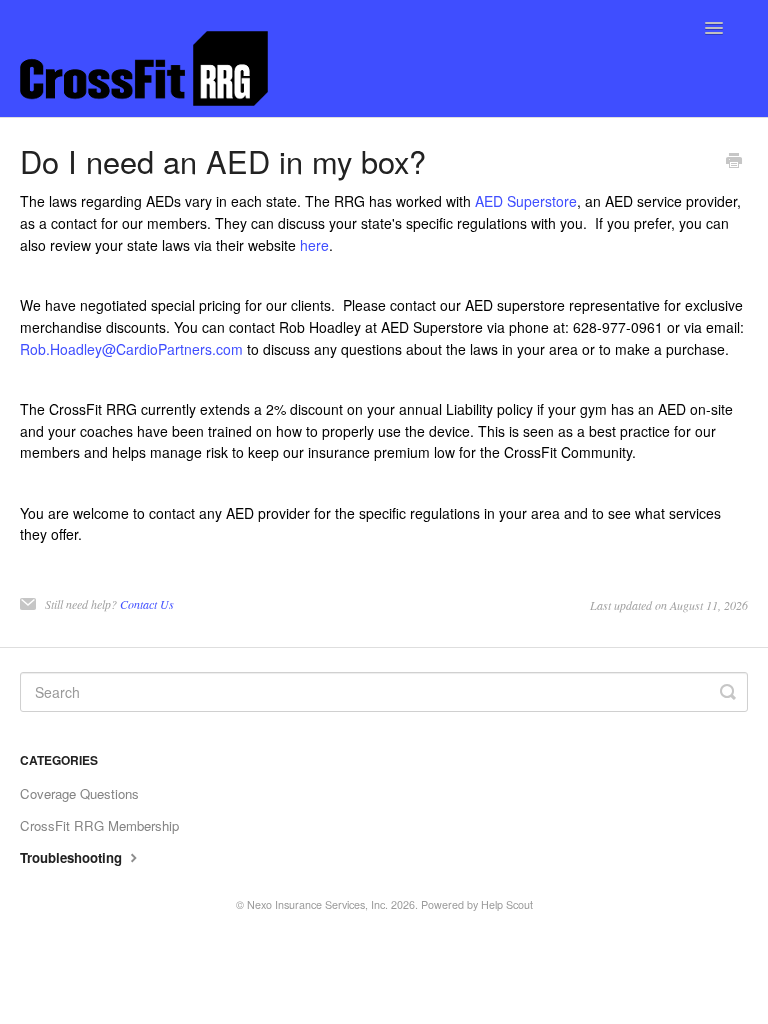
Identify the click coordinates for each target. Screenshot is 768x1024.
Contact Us (147, 604)
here (314, 245)
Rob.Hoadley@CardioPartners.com (131, 349)
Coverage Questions (79, 793)
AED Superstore (526, 201)
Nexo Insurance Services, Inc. (317, 904)
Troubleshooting (73, 857)
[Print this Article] (734, 162)
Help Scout (507, 904)
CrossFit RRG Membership (99, 825)
